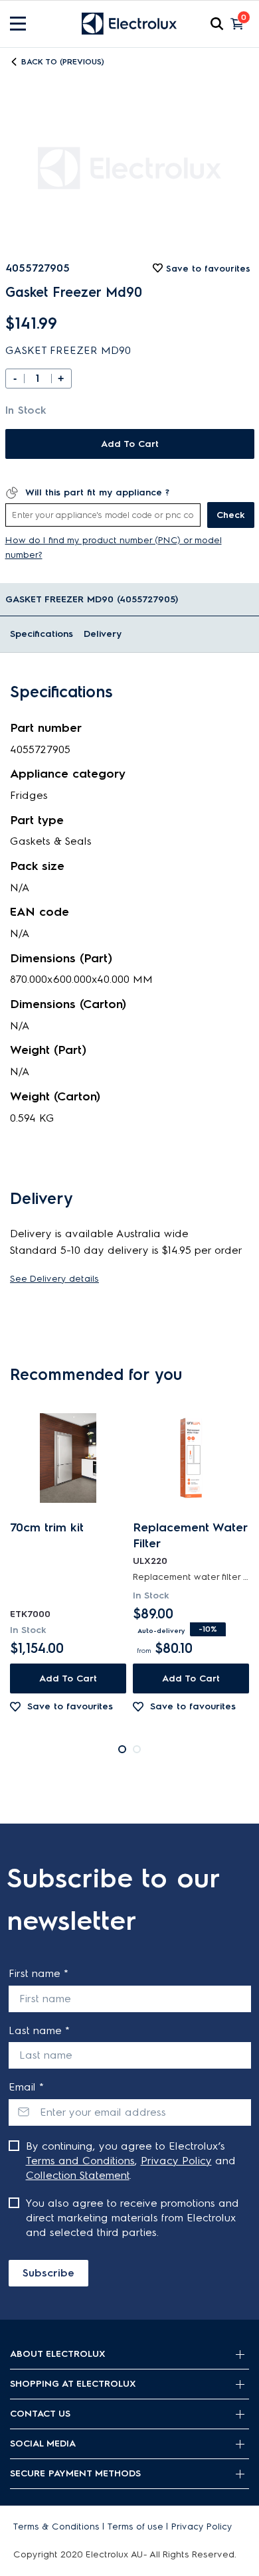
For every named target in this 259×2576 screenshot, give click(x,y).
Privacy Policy (176, 2161)
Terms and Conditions (80, 2161)
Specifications (42, 634)
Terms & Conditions (56, 2527)
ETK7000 (30, 1614)
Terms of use (135, 2527)
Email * (26, 2087)
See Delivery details (54, 1279)
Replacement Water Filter (190, 1535)
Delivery (103, 634)
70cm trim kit (47, 1527)
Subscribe (48, 2273)
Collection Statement (78, 2175)
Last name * (39, 2030)
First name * (39, 1973)
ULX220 (150, 1561)
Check (231, 515)
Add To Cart (130, 444)
